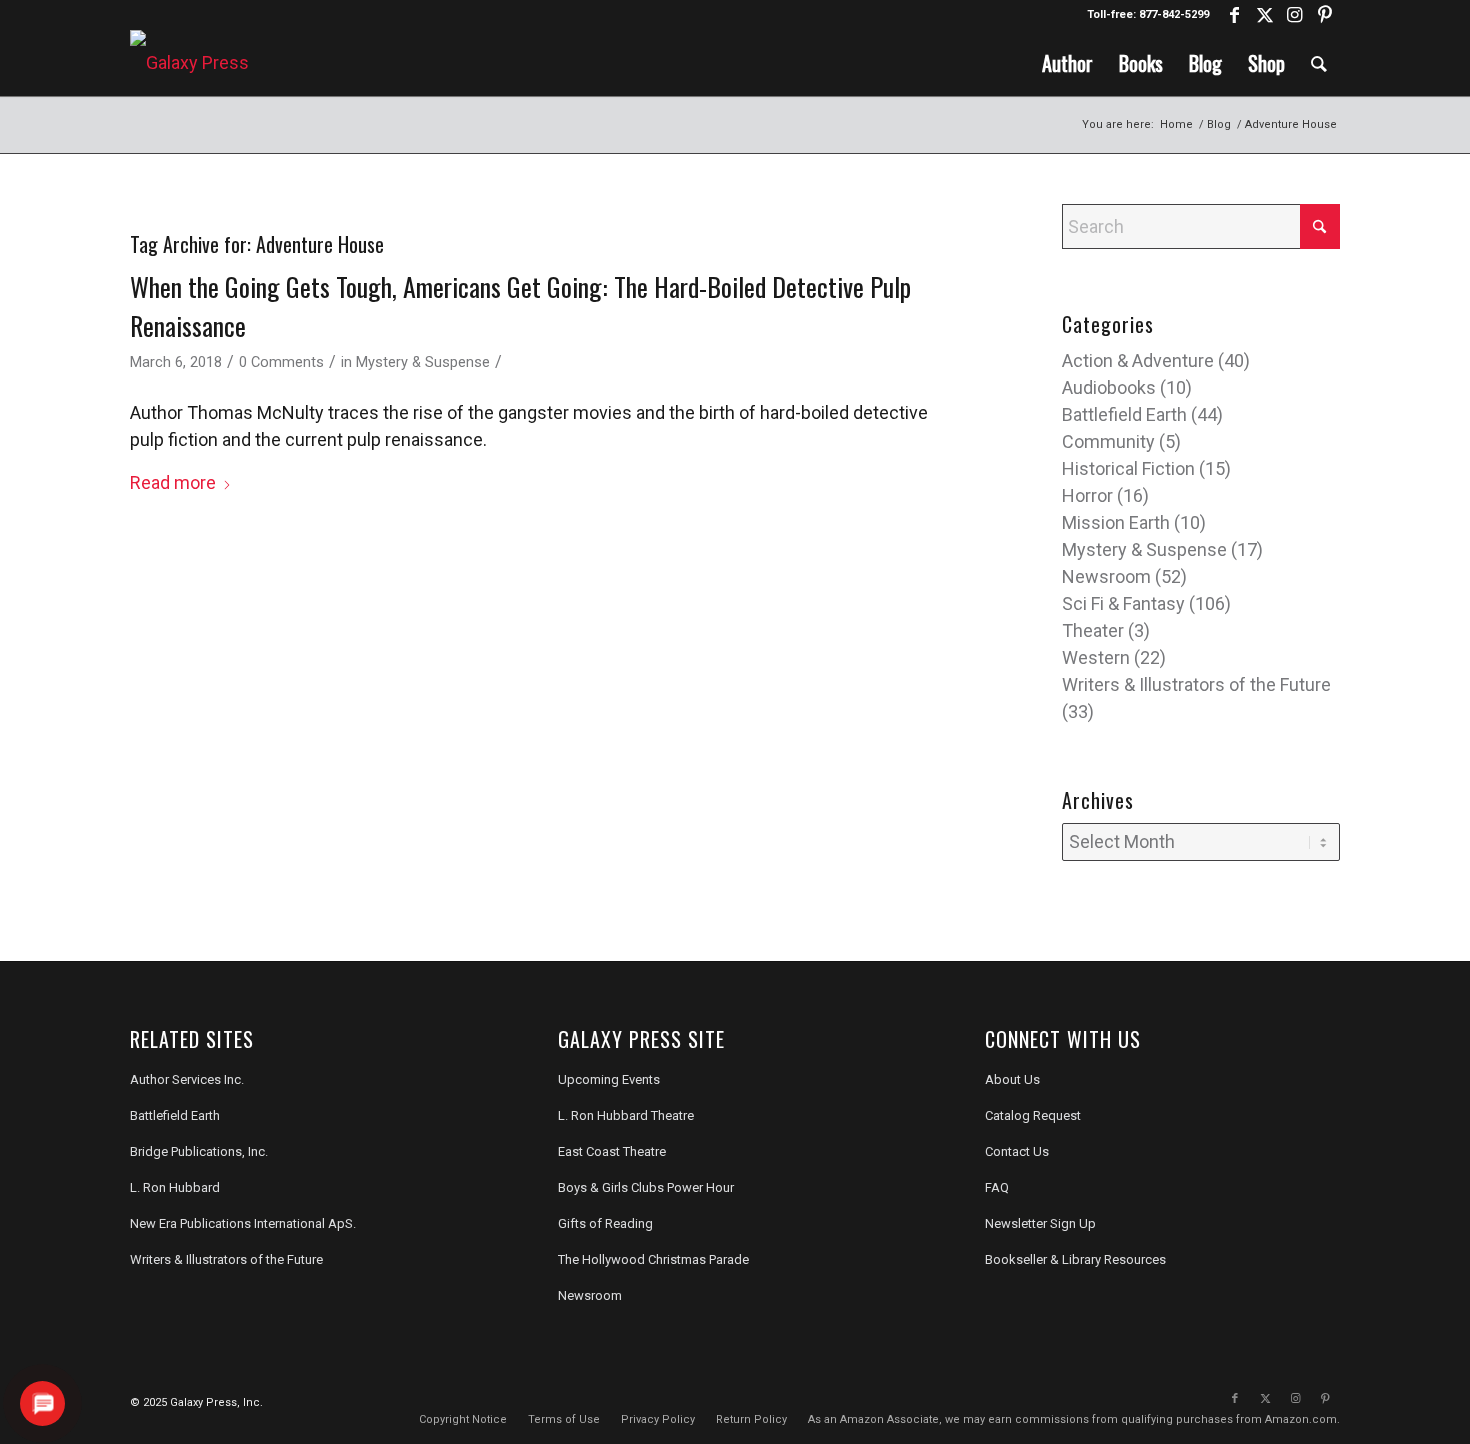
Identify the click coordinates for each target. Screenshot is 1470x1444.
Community (1108, 441)
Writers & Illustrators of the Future (1196, 684)
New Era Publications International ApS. (243, 1223)
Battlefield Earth (1124, 414)
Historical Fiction (1128, 468)
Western (1096, 657)
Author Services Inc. (187, 1079)
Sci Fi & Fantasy (1123, 603)
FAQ (997, 1187)
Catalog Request (1033, 1115)
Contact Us (1017, 1151)
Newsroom (1106, 576)
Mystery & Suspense (423, 362)
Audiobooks (1109, 387)
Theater (1093, 630)
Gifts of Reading (605, 1223)
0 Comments (281, 362)
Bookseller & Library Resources (1075, 1259)
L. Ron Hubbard (175, 1187)
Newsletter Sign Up (1040, 1223)
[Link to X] (1264, 15)
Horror (1087, 495)
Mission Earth (1116, 522)
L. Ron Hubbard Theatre (626, 1115)
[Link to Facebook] (1234, 15)
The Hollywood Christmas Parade (653, 1259)
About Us (1012, 1079)
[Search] (1319, 63)
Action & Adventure (1138, 360)
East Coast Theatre (612, 1151)
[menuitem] (1067, 63)
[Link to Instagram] (1294, 15)
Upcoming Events (609, 1079)
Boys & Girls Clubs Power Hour (646, 1187)
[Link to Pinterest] (1325, 15)
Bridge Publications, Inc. (199, 1151)
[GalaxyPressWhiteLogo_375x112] (189, 63)
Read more (173, 482)
